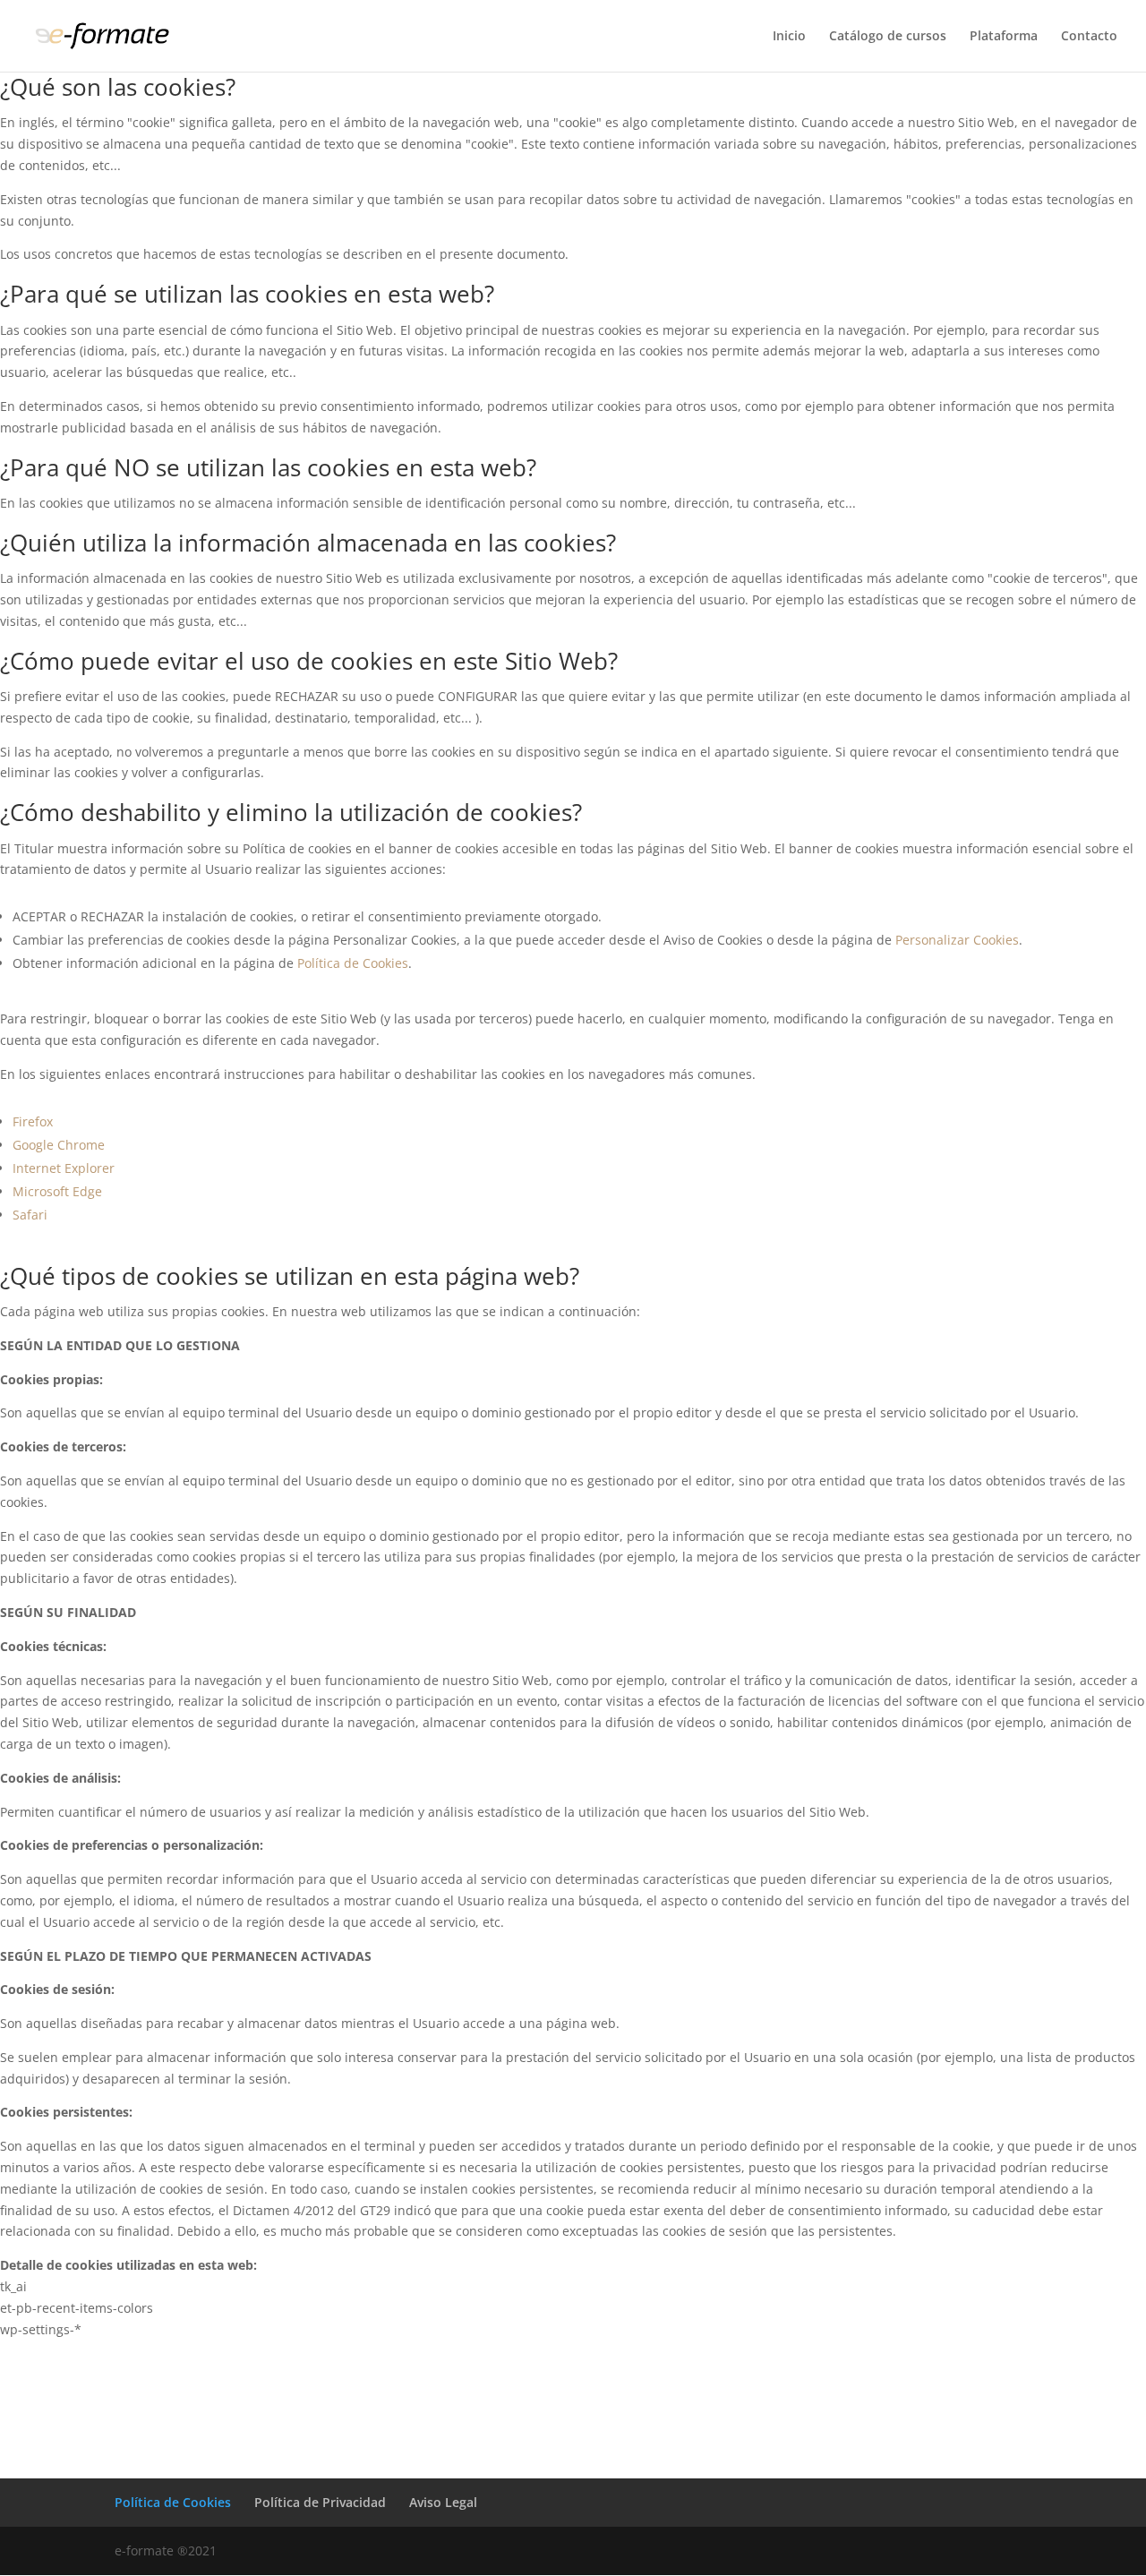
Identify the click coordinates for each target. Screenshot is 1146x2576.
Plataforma (1004, 37)
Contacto (1089, 37)
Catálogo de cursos (888, 37)
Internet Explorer (64, 1168)
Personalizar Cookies (957, 940)
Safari (30, 1215)
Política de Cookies (353, 963)
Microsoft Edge (57, 1191)
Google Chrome (59, 1145)
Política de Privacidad (320, 2502)
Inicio (789, 37)
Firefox (33, 1121)
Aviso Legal (443, 2502)
